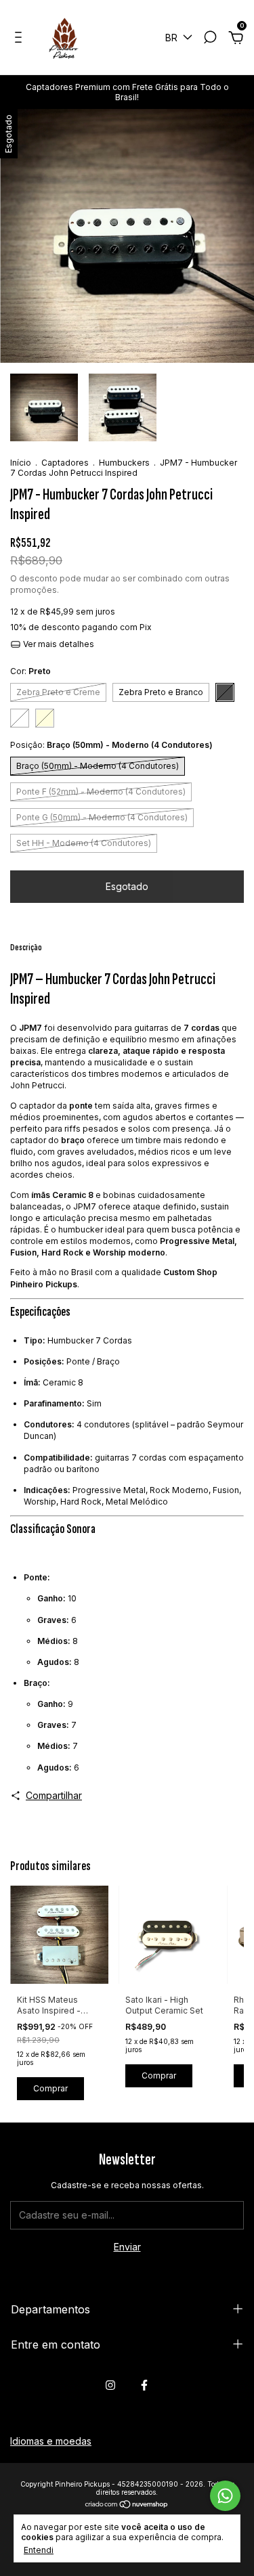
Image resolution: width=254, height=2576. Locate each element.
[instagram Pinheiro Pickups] (110, 2385)
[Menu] (21, 39)
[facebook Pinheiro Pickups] (144, 2385)
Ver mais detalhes (58, 644)
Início (21, 463)
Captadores (65, 463)
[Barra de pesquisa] (210, 39)
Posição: (111, 745)
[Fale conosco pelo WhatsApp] (225, 2496)
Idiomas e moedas (51, 2441)
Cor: (30, 671)
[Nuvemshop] (127, 2505)
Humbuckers (124, 463)
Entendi (39, 2550)
